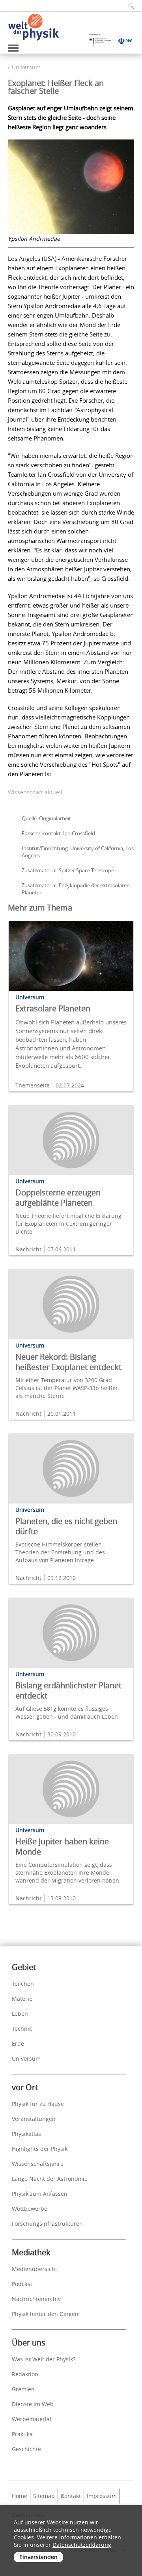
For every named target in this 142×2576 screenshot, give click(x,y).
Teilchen (23, 1984)
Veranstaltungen (34, 2119)
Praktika (22, 2434)
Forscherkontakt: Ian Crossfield (58, 833)
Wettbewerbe (30, 2209)
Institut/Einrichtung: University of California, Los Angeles (78, 852)
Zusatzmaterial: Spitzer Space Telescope (68, 870)
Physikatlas (26, 2134)
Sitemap (44, 2496)
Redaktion (25, 2374)
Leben (20, 2014)
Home (20, 2496)
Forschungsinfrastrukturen (47, 2224)
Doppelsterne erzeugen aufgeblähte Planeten (58, 1198)
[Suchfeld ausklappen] (128, 6)
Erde (18, 2044)
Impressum (102, 2496)
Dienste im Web (33, 2404)
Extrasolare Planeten (53, 1008)
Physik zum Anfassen (40, 2194)
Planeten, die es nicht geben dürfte (66, 1526)
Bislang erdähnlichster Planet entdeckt (68, 1690)
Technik (22, 2029)
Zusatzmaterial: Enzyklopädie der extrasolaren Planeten (76, 889)
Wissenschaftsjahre (38, 2164)
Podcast (22, 2284)
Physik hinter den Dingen (45, 2314)
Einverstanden (38, 2557)
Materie (22, 1999)
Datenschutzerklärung (82, 2545)
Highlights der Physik (40, 2149)
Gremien (23, 2389)
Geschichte (26, 2449)
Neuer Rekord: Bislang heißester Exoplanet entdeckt (68, 1362)
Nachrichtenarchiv (36, 2299)
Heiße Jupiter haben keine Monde (62, 1847)
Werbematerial (32, 2419)
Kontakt (71, 2496)
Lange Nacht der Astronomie (50, 2179)
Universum (26, 67)
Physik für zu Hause (38, 2104)
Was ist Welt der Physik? (44, 2359)
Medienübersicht (35, 2269)
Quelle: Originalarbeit (46, 818)
